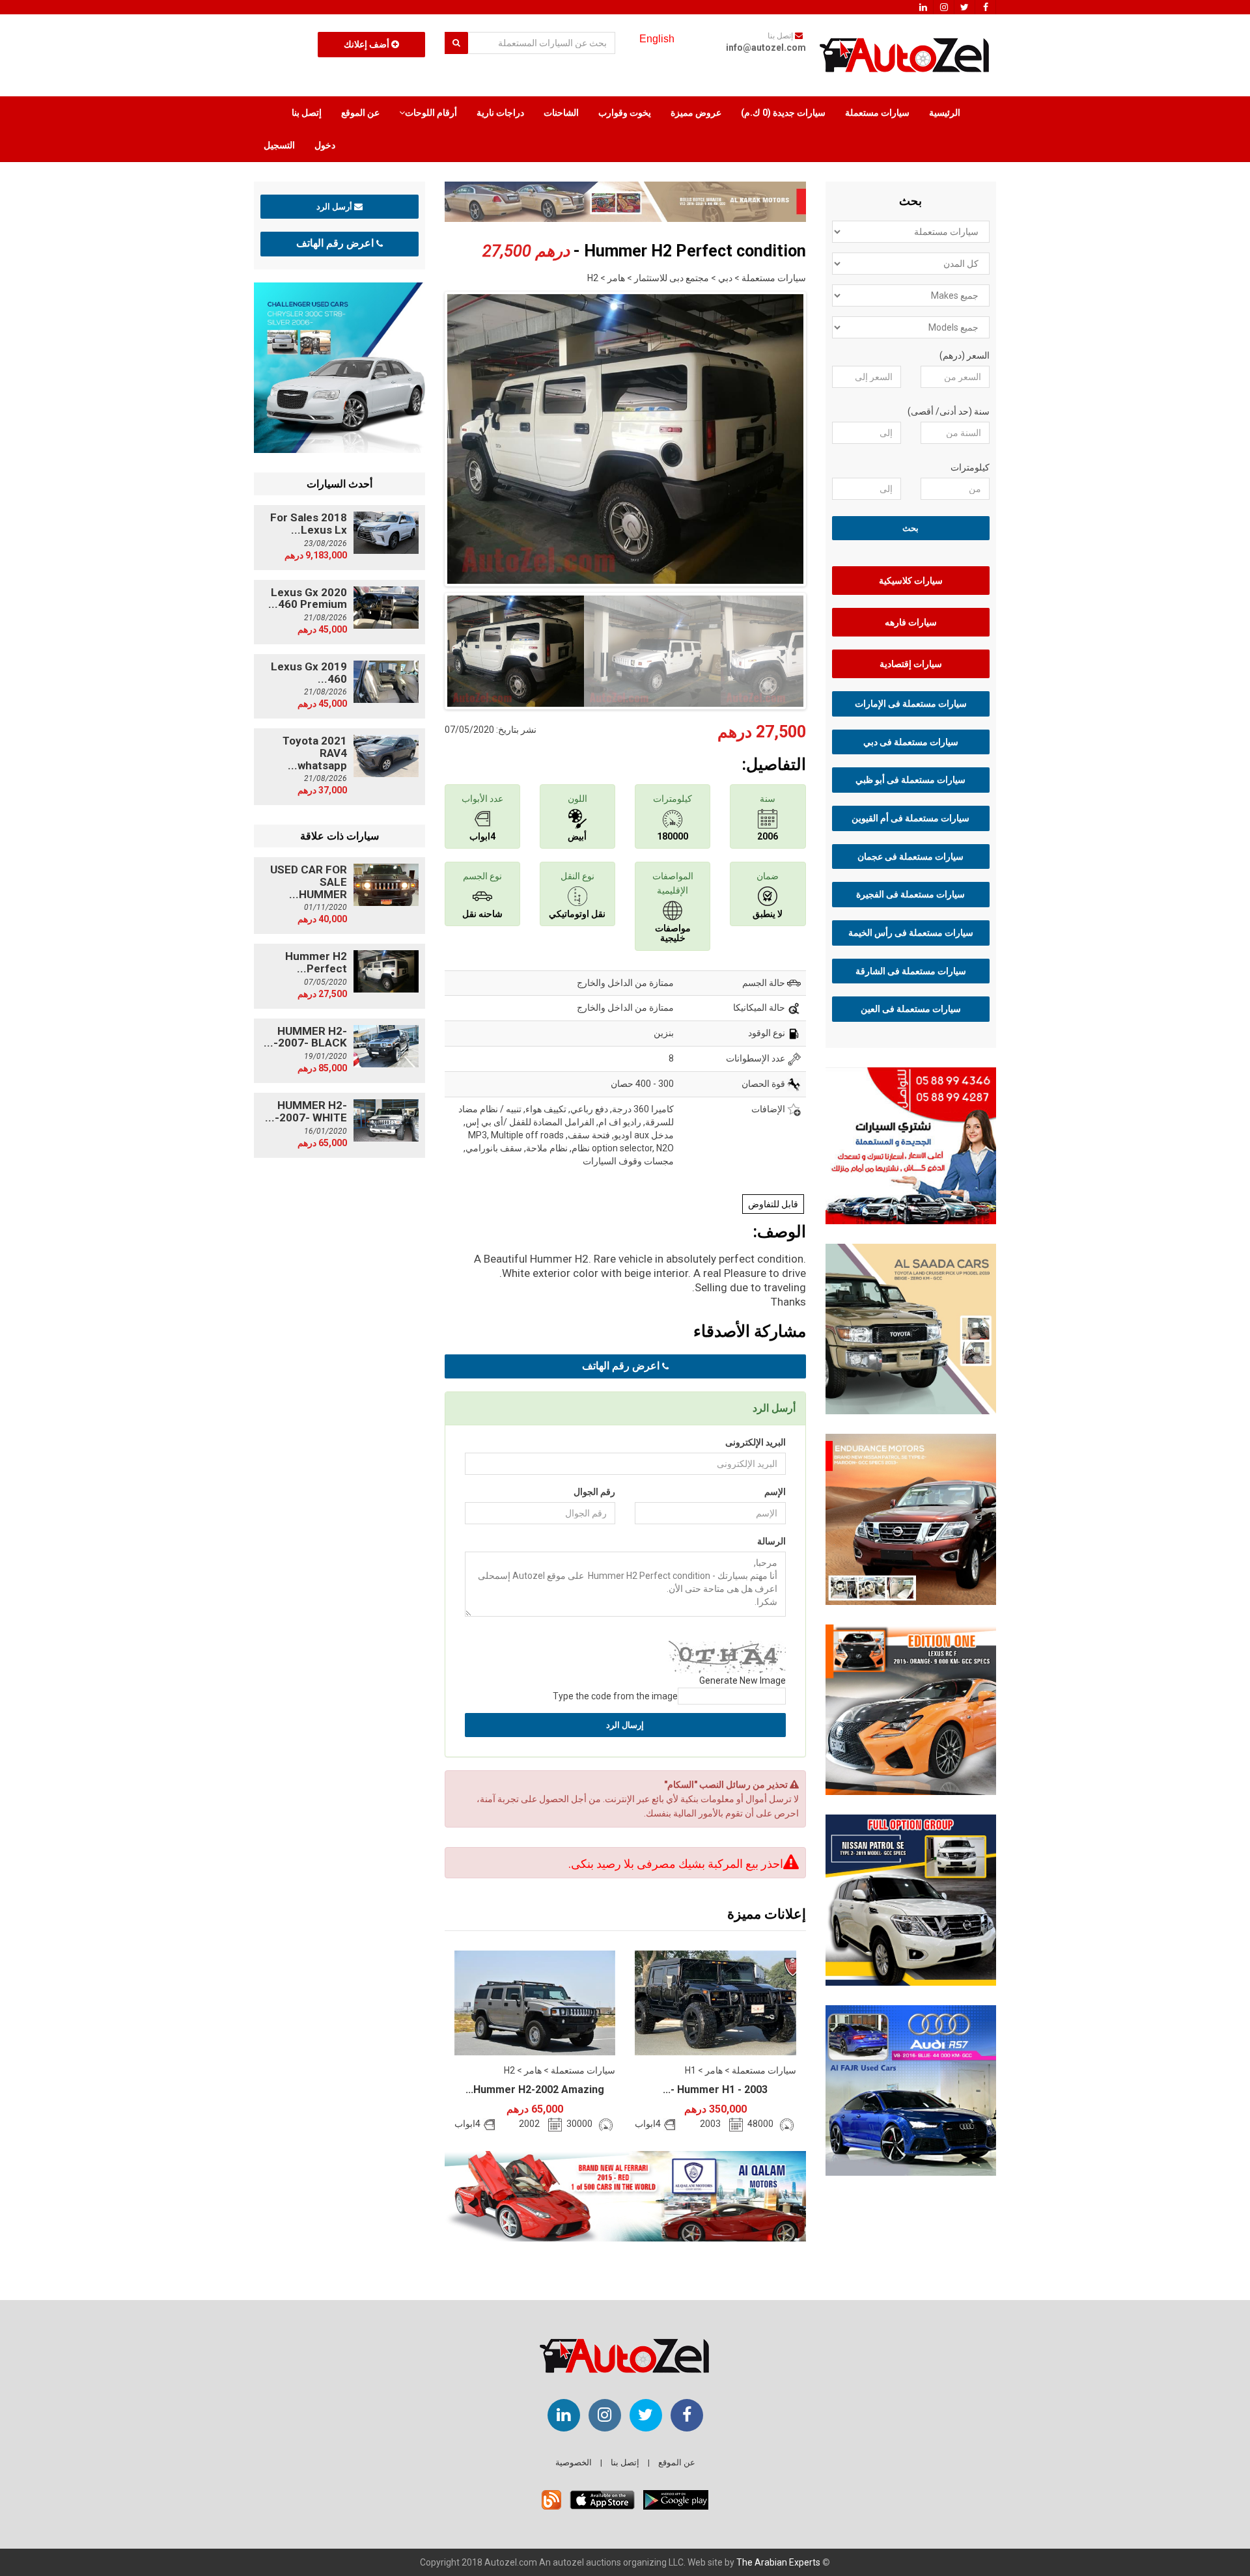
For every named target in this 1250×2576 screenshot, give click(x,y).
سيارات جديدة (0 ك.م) (783, 113)
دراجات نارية (500, 113)
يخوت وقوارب (625, 113)
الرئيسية (945, 113)
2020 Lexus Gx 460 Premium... (308, 598)
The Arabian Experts (778, 2562)
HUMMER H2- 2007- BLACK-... (305, 1037)
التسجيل (279, 145)
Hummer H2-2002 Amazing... (535, 2090)
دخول (325, 145)
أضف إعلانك (368, 44)
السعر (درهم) (965, 355)
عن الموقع (360, 113)
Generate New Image (743, 1680)
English (657, 39)
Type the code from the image (615, 1696)
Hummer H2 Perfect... (316, 962)
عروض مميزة (696, 113)
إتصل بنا (307, 113)
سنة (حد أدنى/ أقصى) (949, 411)
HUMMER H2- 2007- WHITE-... (306, 1111)
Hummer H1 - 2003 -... (715, 2090)
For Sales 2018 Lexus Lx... (309, 524)
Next (826, 436)
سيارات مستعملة (877, 113)
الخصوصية (574, 2462)
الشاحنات (561, 113)
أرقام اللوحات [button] (431, 113)
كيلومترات (970, 467)
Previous (424, 436)
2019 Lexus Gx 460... (309, 673)
